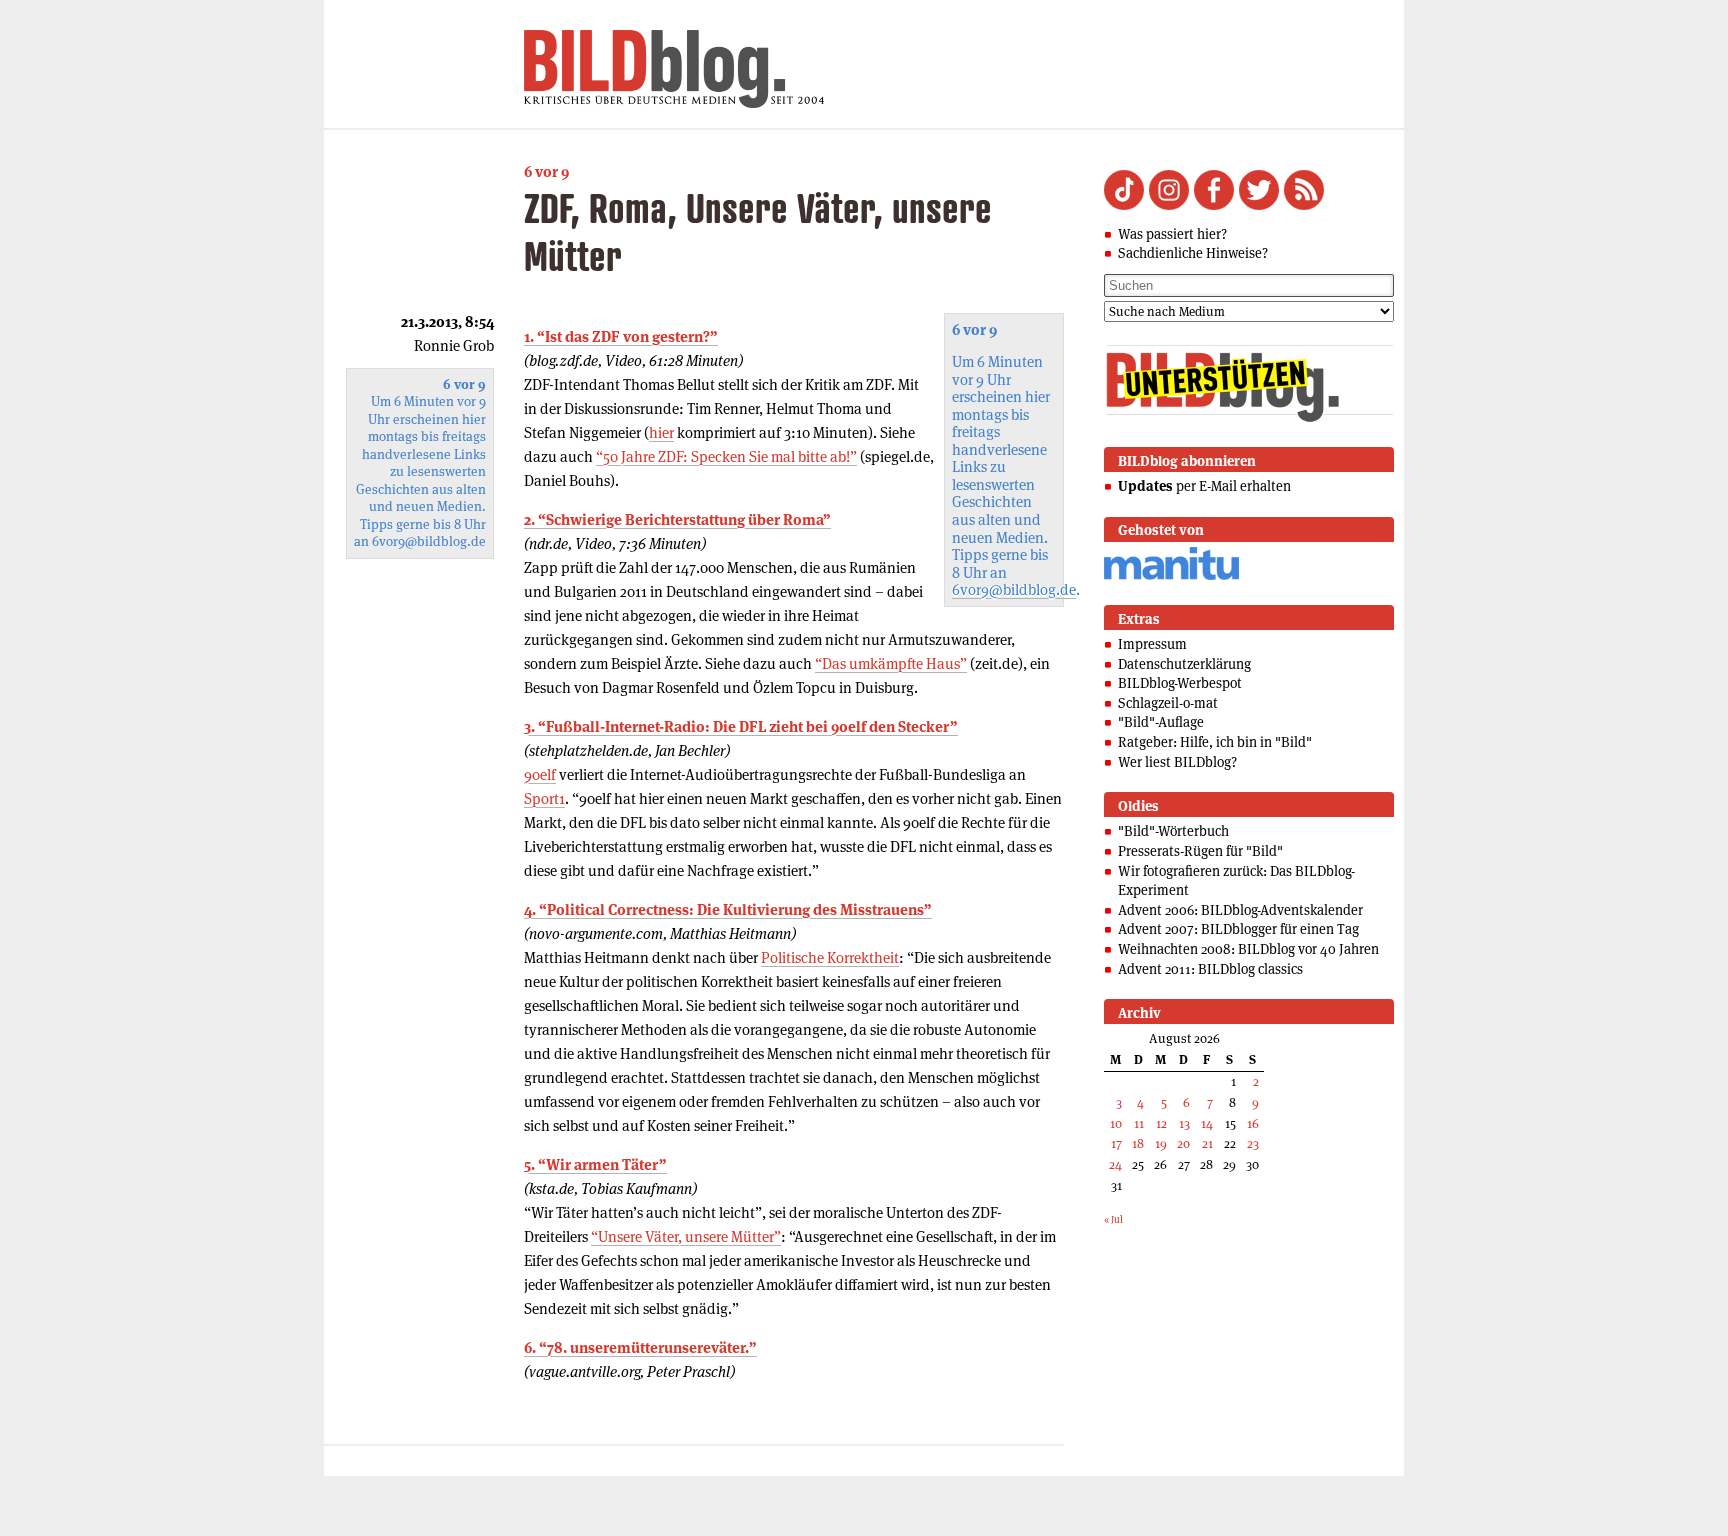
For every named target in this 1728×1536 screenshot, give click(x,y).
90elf (540, 774)
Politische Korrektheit (830, 957)
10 (1116, 1123)
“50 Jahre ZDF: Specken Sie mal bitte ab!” (726, 456)
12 (1161, 1123)
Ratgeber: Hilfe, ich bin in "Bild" (1215, 742)
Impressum (1152, 644)
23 (1253, 1143)
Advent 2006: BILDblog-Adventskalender (1240, 910)
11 (1139, 1123)
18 (1138, 1143)
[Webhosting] (1171, 576)
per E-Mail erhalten (1204, 486)
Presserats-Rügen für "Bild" (1200, 851)
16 (1253, 1123)
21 (1207, 1143)
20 (1183, 1143)
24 (1115, 1164)
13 (1184, 1123)
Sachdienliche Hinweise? (1193, 253)
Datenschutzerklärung (1184, 664)
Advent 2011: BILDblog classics (1210, 969)
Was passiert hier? (1172, 234)
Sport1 (544, 798)
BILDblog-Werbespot (1180, 683)
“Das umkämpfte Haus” (891, 663)
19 (1161, 1143)
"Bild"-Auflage (1161, 722)
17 (1116, 1143)
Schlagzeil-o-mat (1168, 703)
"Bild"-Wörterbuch (1173, 831)
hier (661, 432)
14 (1207, 1123)
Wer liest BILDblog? (1177, 762)
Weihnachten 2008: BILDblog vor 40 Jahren (1248, 949)
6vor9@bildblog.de (1014, 589)
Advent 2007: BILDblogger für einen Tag (1238, 929)
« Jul (1113, 1219)
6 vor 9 (546, 171)
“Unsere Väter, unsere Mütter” (686, 1236)
